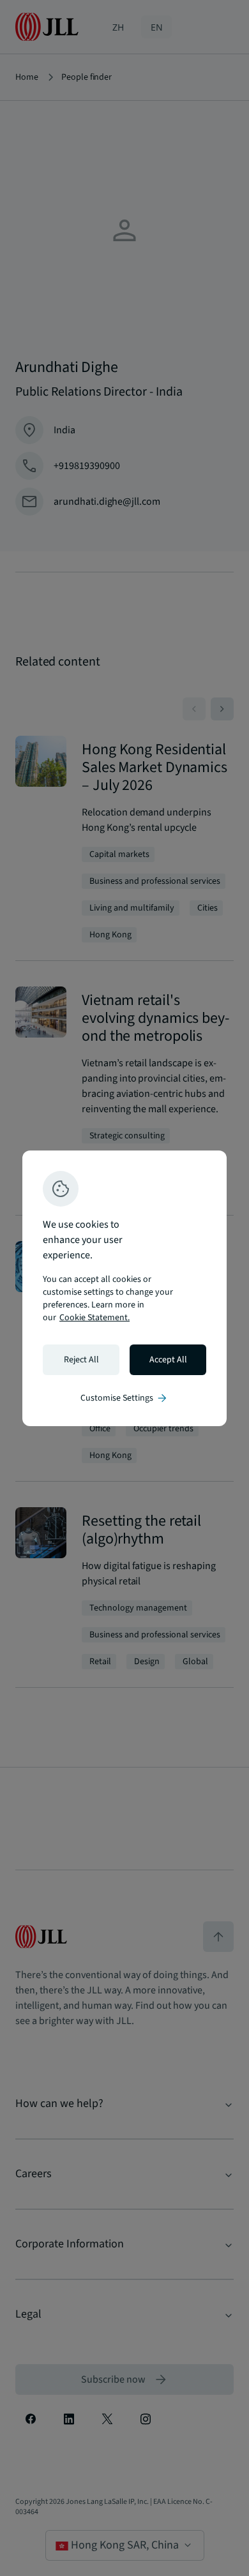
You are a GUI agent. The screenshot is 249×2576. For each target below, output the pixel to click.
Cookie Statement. (94, 1318)
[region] (124, 1288)
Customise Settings (124, 1398)
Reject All (81, 1360)
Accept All (168, 1360)
